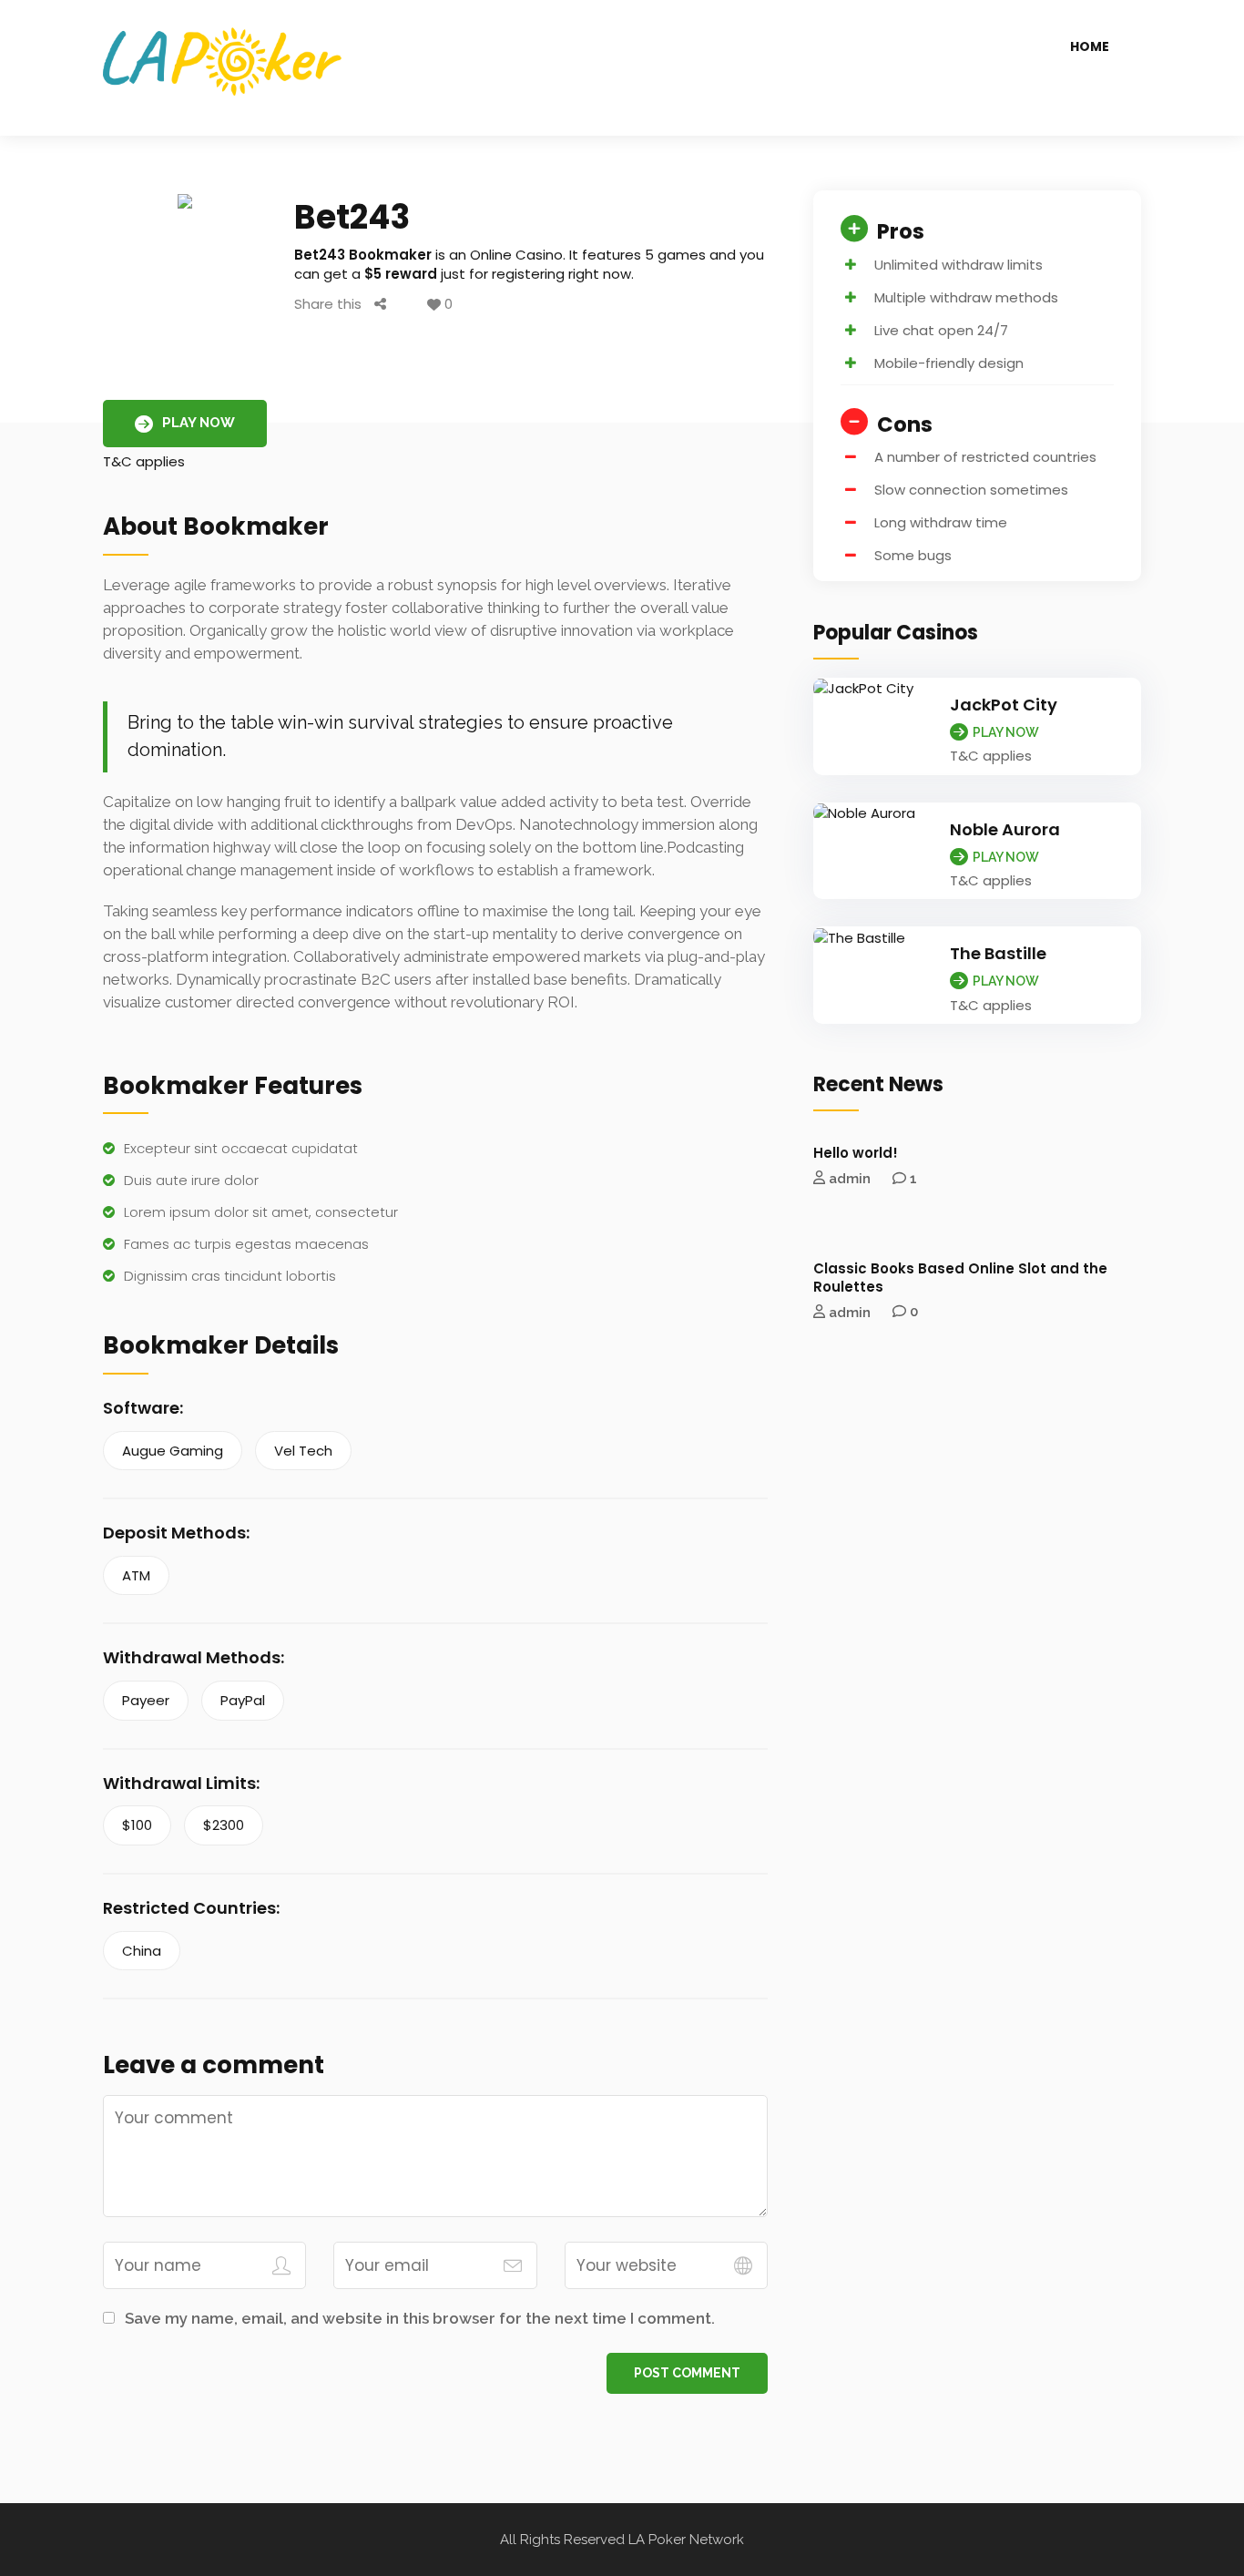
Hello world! (856, 1153)
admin (850, 1179)
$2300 (224, 1825)
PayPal (243, 1700)
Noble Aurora (1005, 829)
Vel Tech (303, 1451)
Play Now (199, 423)
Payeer (146, 1700)
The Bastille (998, 953)
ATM (136, 1575)
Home (1090, 46)
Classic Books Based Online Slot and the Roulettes (960, 1278)
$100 (137, 1825)
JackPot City (1004, 705)
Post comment (687, 2373)
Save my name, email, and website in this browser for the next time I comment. (420, 2318)
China (142, 1951)
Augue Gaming (173, 1451)
